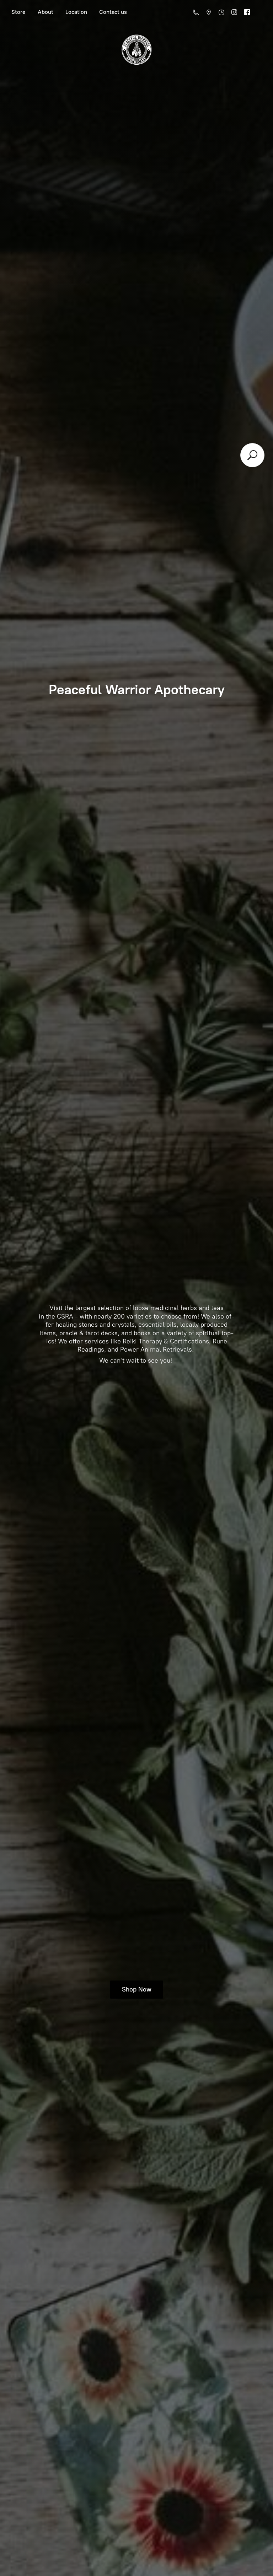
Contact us (113, 12)
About (45, 12)
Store (18, 12)
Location (76, 12)
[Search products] (252, 455)
